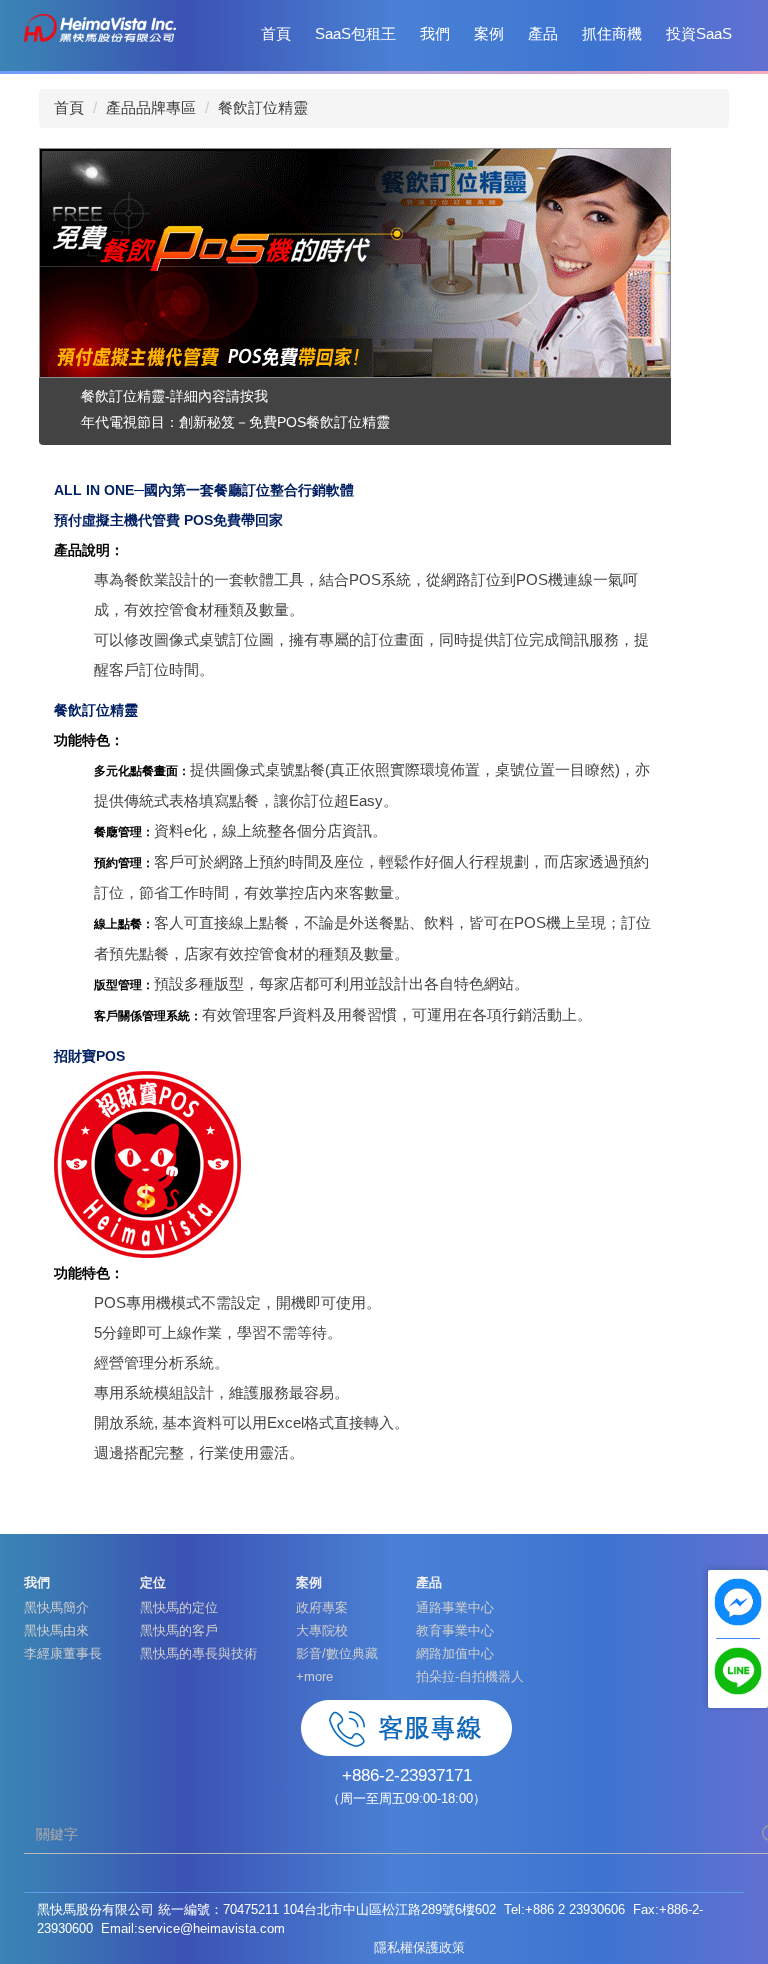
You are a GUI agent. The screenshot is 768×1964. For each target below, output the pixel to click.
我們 (435, 33)
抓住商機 (612, 33)
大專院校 (322, 1630)
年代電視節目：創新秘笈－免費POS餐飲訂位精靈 (235, 422)
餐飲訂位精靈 (263, 107)
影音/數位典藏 (337, 1653)
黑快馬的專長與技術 (198, 1653)
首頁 (276, 33)
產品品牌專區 (151, 107)
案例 (489, 33)
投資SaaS (699, 33)
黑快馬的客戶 (179, 1630)
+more (314, 1676)
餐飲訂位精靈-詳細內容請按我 (174, 396)
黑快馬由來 (56, 1630)
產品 (543, 33)
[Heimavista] (100, 26)
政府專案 (322, 1607)
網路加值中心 (455, 1653)
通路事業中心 (455, 1607)
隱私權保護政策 (419, 1947)
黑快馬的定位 (179, 1607)
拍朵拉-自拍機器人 (470, 1676)
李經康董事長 (63, 1653)
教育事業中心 (455, 1630)
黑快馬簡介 (56, 1607)
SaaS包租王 (355, 33)
